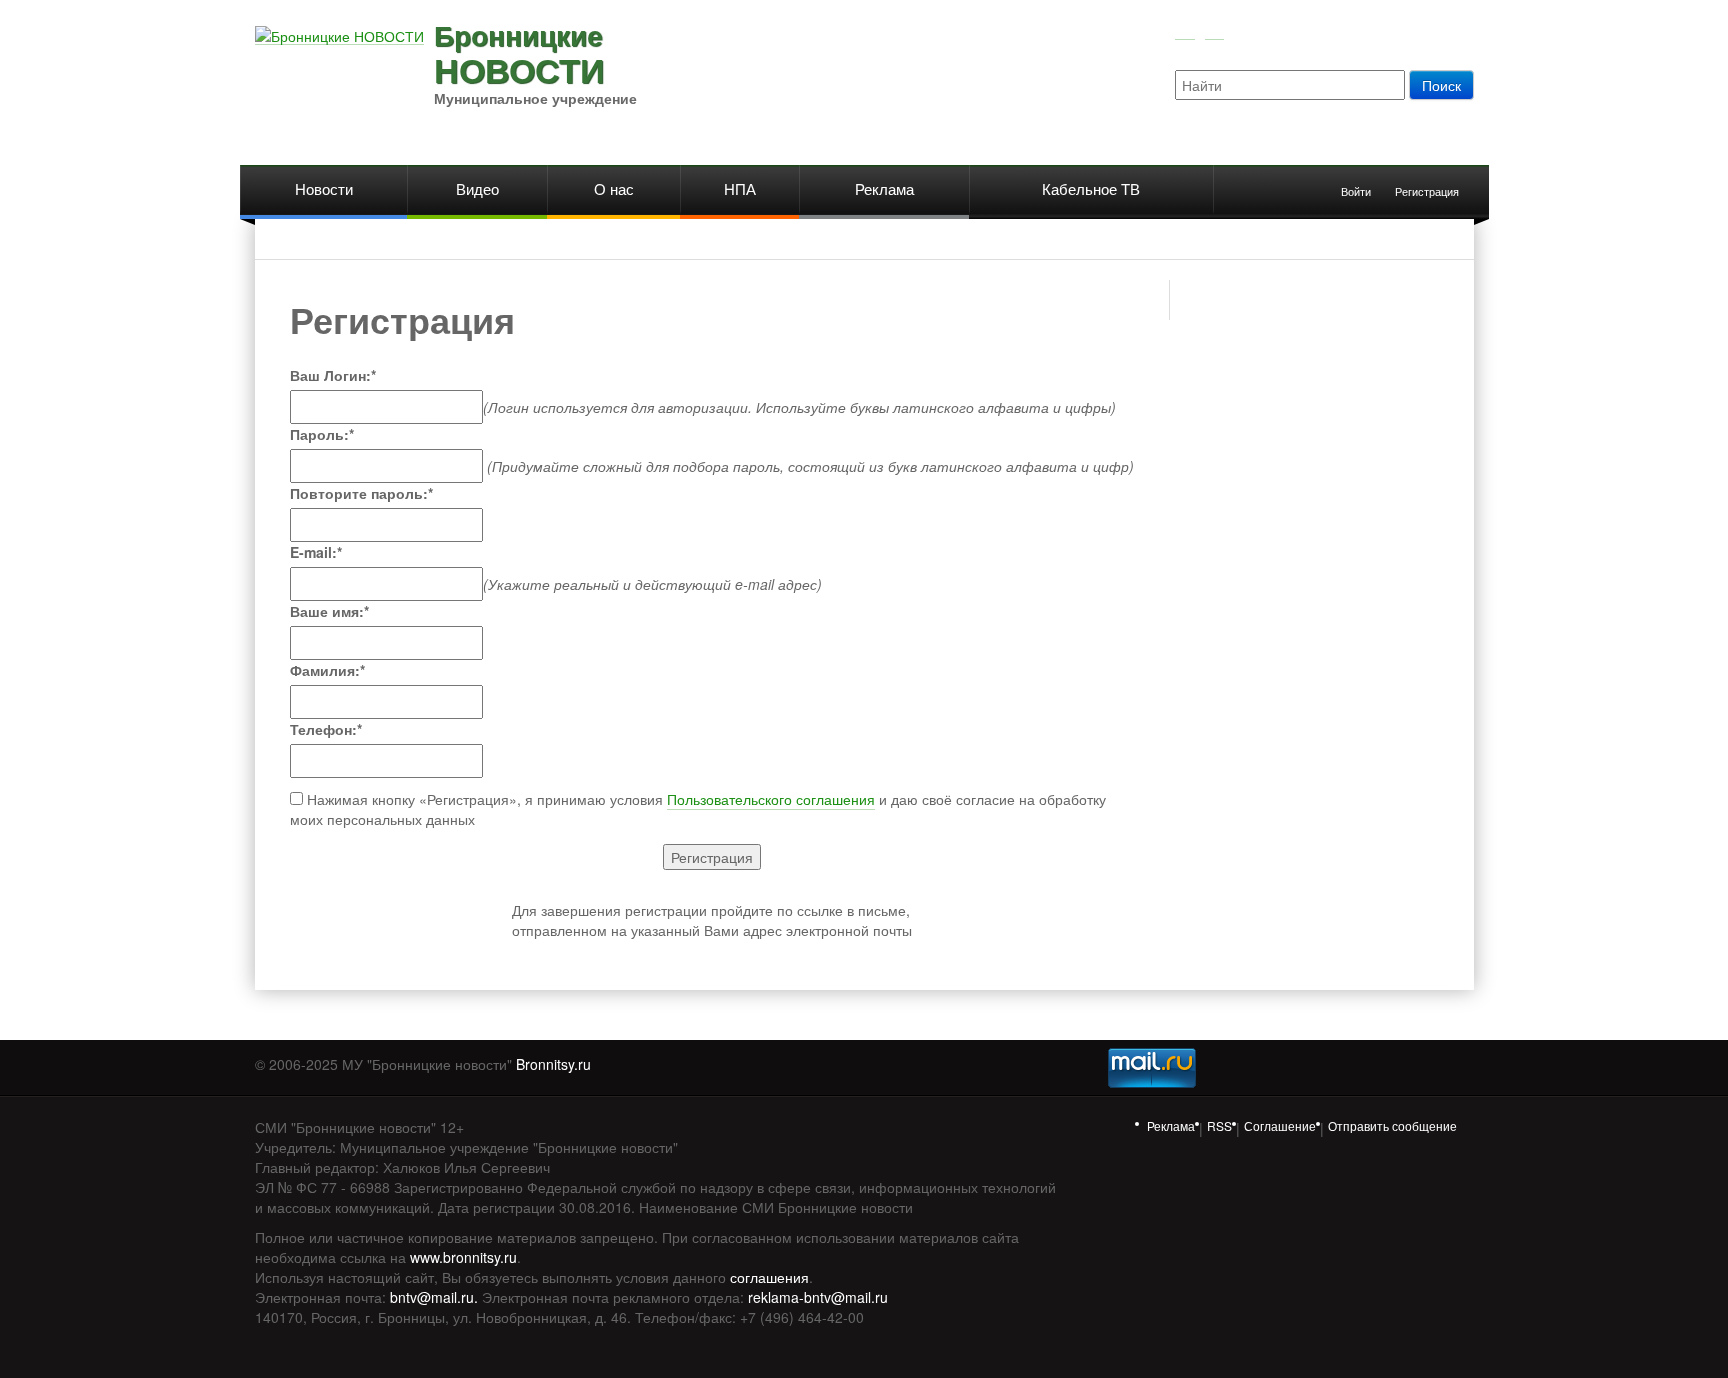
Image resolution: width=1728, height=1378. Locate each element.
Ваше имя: (329, 611)
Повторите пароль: (361, 493)
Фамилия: (327, 670)
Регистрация (1427, 191)
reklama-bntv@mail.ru (818, 1297)
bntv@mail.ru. (434, 1297)
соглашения (769, 1277)
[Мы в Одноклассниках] (1214, 30)
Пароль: (322, 434)
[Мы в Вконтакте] (1185, 30)
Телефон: (326, 729)
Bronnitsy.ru (553, 1064)
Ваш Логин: (333, 375)
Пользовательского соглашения (771, 799)
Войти (1356, 191)
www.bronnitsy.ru (463, 1257)
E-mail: (316, 552)
